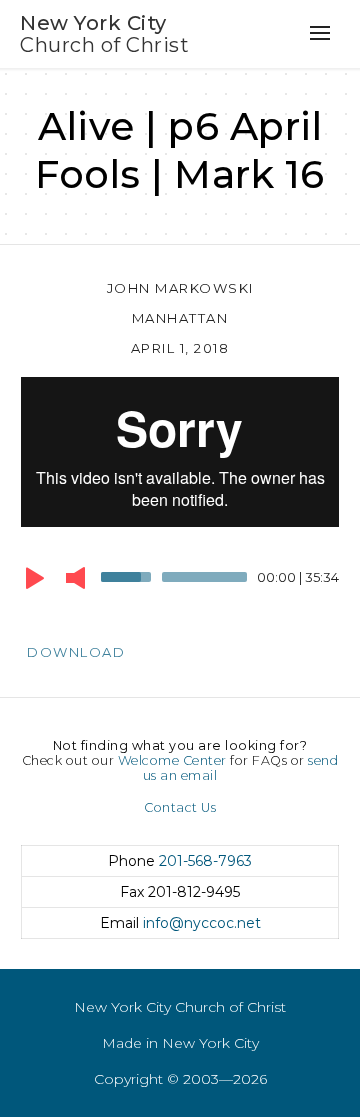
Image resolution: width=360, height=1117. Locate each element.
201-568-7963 (205, 861)
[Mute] (75, 578)
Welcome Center (172, 760)
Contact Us (180, 807)
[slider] (129, 575)
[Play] (35, 578)
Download (76, 652)
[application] (180, 582)
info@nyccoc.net (202, 923)
